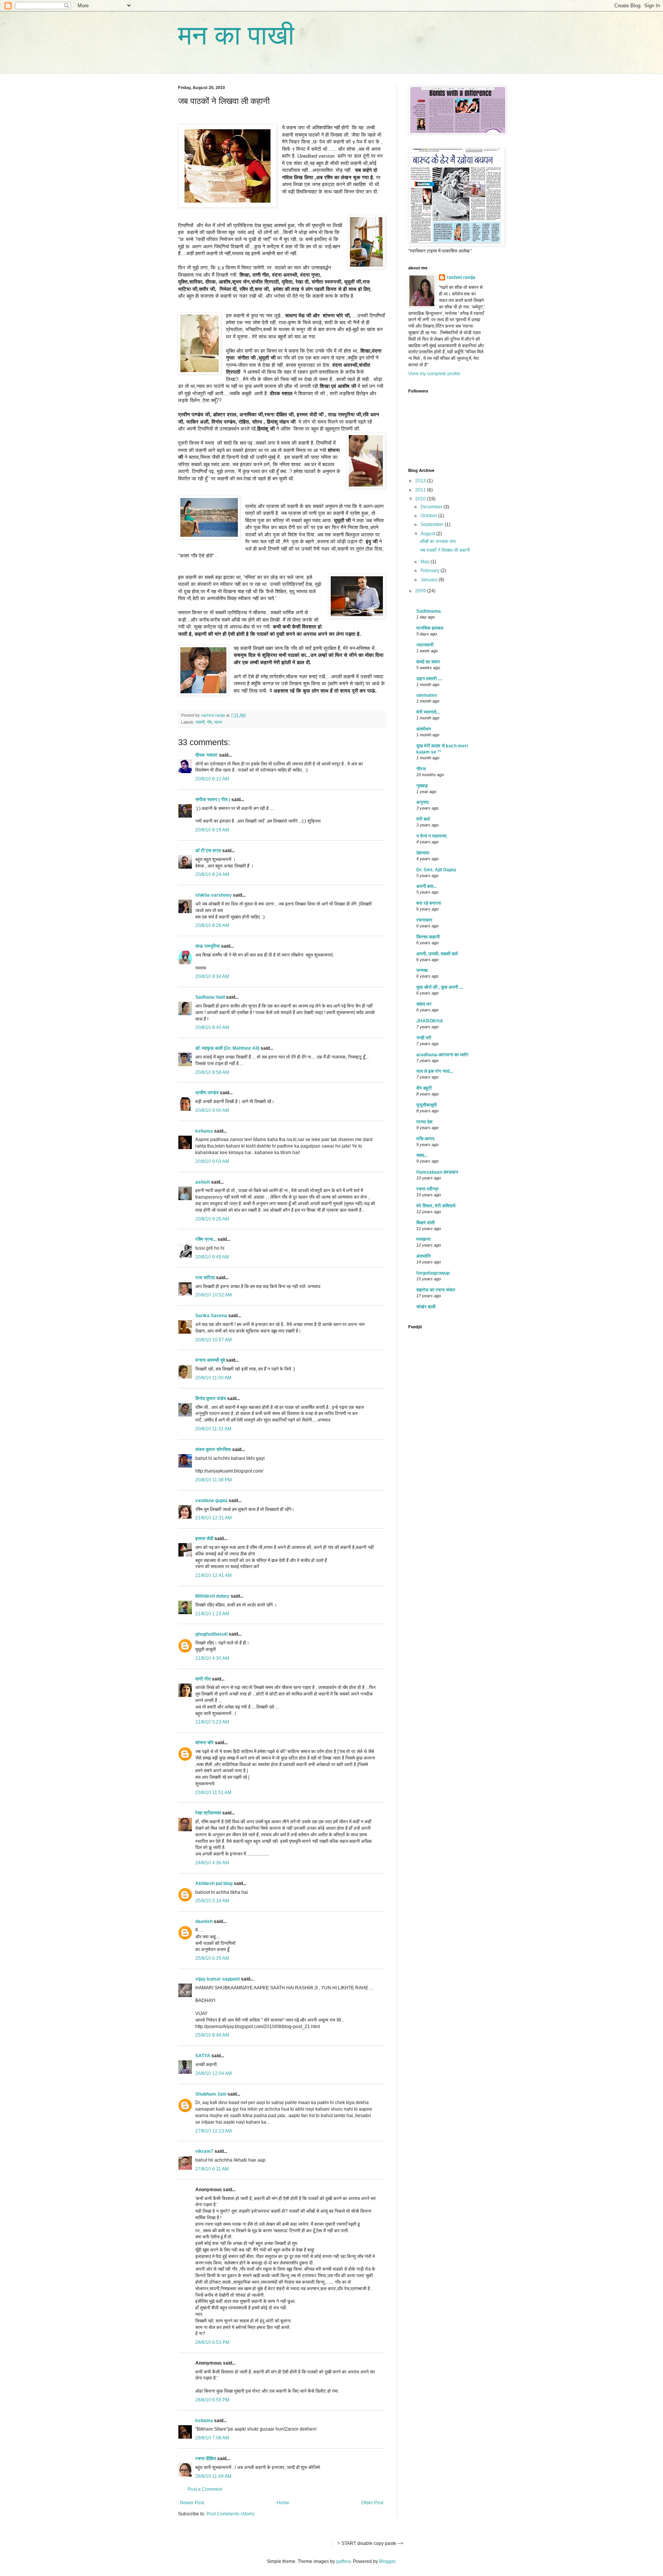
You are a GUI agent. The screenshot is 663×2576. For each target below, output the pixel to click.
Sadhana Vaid (210, 997)
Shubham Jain (211, 2094)
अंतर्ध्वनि (423, 1256)
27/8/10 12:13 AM (214, 2131)
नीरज (421, 769)
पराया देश (424, 1122)
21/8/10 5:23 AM (212, 1722)
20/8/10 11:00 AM (213, 1378)
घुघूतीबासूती (426, 1105)
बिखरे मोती (426, 1223)
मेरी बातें (423, 819)
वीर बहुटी (424, 1088)
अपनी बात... (426, 886)
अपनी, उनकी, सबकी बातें (437, 954)
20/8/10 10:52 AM (214, 1295)
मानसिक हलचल (430, 628)
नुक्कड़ (422, 786)
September (433, 524)
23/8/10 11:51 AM (213, 1793)
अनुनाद (422, 802)
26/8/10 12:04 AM (214, 2073)
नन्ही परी (424, 1038)
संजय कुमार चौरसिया (213, 1450)
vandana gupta (211, 1501)
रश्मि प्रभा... (206, 1239)
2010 (421, 499)
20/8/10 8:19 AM (212, 830)
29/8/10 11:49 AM (213, 2476)
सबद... (422, 1155)
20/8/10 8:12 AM (212, 779)
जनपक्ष (422, 970)
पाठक (218, 722)
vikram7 (204, 2151)
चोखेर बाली (426, 1307)
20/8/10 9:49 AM (212, 1257)
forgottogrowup (433, 1273)
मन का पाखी (236, 35)
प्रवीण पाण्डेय (207, 1093)
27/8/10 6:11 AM (212, 2169)
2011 (421, 490)
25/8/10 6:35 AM (212, 1958)
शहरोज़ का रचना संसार (436, 1290)
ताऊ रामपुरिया (208, 946)
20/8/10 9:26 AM (212, 1219)
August (428, 534)
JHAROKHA (430, 1021)
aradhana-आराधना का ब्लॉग (442, 1055)
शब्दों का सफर (428, 662)
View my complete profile (434, 374)
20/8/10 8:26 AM (212, 925)
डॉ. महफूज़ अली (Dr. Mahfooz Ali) (227, 1048)
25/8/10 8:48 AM (212, 2035)
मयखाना (423, 1239)
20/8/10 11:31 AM (213, 1429)
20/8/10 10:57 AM (214, 1340)
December (432, 507)
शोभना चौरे (205, 1743)
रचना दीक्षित (206, 2459)
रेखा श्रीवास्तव (208, 1813)
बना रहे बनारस (429, 903)
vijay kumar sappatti (218, 1979)
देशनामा (423, 853)
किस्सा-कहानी (428, 937)
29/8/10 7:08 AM (212, 2438)
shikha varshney (214, 895)
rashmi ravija (461, 277)
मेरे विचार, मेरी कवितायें (436, 1206)
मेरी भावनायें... (428, 712)
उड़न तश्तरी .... (429, 679)
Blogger (387, 2561)
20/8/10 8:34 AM (212, 976)
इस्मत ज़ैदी (204, 1539)
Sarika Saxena (211, 1316)
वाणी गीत (203, 1679)
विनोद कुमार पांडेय (211, 1398)
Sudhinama (429, 611)
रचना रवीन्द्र (428, 1189)
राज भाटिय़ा (205, 1278)
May (426, 562)
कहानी (200, 722)
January (430, 580)
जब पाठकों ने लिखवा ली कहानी (445, 550)
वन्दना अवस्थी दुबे (210, 1360)
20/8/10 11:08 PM (214, 1480)
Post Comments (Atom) (230, 2514)
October (429, 516)
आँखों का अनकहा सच (438, 541)
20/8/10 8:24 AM (212, 874)
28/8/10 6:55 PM (212, 2400)
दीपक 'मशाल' (207, 755)
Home (283, 2503)
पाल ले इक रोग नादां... (435, 1071)
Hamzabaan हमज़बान (437, 1172)
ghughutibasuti (211, 1634)
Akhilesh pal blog (214, 1883)
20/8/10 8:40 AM (212, 1027)
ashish (203, 1182)
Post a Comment (205, 2489)
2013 (421, 481)
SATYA (203, 2056)
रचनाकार (424, 920)
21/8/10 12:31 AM (214, 1518)
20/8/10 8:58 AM (212, 1072)
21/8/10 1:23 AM (212, 1614)
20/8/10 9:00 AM (212, 1110)
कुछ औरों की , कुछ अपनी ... (440, 987)
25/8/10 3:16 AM (212, 1901)
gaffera (343, 2561)
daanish (204, 1921)
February (430, 571)
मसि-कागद (425, 1139)
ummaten (427, 695)
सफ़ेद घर (424, 1004)
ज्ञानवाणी (425, 645)
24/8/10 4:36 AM (212, 1863)
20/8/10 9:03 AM (212, 1161)
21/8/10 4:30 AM (212, 1658)
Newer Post (192, 2503)
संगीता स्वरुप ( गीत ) (213, 800)
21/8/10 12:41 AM (214, 1575)
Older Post (372, 2503)
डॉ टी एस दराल (208, 851)
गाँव (209, 722)
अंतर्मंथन (424, 729)
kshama (204, 1131)
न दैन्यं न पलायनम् (431, 836)
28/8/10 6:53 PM (212, 2342)
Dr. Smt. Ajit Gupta (436, 870)
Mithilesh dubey (212, 1596)
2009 (421, 591)
